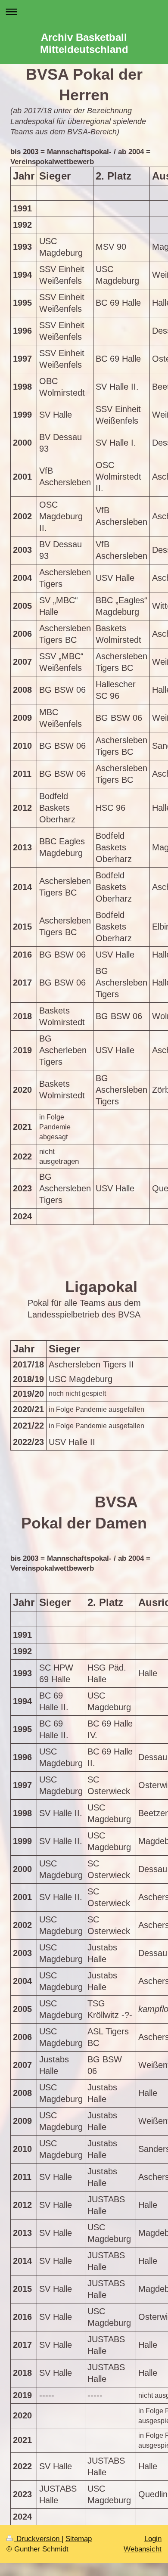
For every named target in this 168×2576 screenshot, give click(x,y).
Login (153, 2539)
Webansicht (143, 2549)
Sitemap (79, 2539)
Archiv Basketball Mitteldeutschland (84, 43)
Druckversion (38, 2539)
